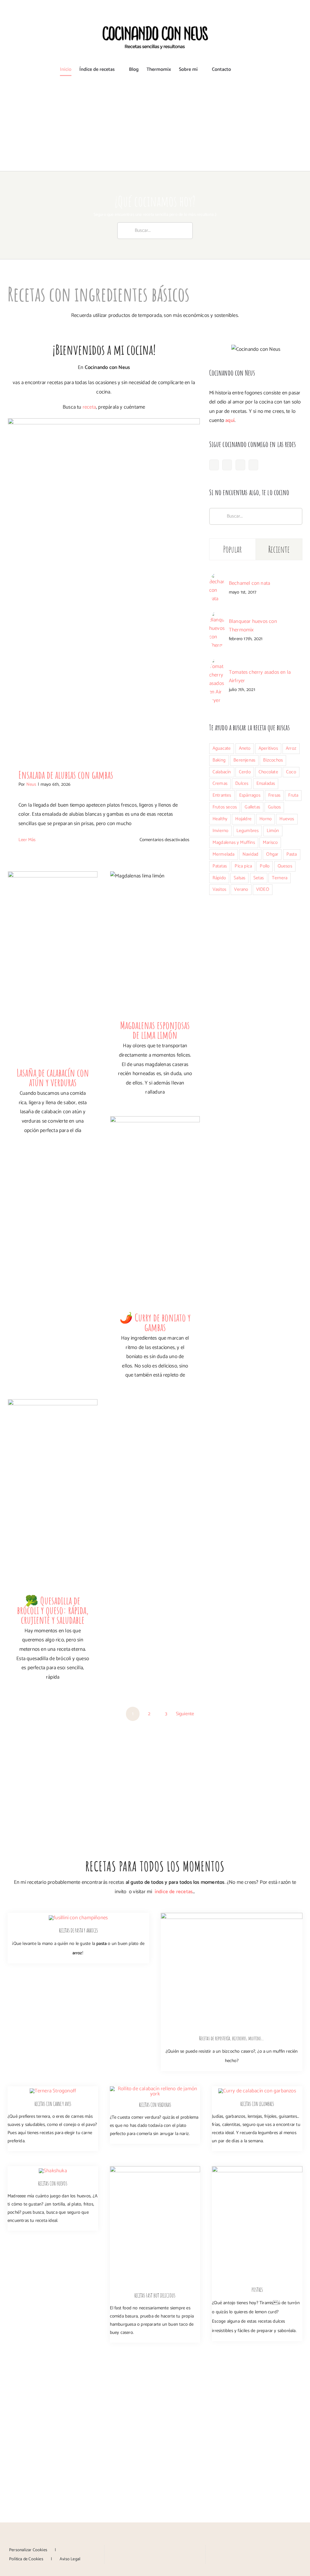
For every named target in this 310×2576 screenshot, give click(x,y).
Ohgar (272, 854)
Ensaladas (266, 783)
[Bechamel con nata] (217, 577)
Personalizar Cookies (28, 2550)
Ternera (280, 878)
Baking (219, 760)
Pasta (292, 854)
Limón (273, 831)
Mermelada (224, 854)
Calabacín (222, 772)
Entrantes (222, 795)
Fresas (274, 795)
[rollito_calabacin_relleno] (155, 2089)
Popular (233, 549)
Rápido (219, 878)
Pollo (265, 866)
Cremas (220, 783)
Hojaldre (243, 819)
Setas (259, 878)
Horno (265, 819)
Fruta (293, 795)
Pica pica (243, 866)
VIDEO (263, 889)
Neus (31, 784)
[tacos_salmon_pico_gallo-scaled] (155, 2169)
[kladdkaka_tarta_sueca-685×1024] (232, 1915)
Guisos (274, 807)
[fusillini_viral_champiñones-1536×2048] (78, 1918)
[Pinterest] (240, 465)
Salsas (239, 878)
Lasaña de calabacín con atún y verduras (53, 1077)
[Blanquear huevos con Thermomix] (217, 615)
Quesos (285, 866)
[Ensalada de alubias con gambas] (104, 589)
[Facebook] (214, 465)
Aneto (245, 748)
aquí (230, 420)
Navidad (250, 854)
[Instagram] (227, 465)
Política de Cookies (26, 2559)
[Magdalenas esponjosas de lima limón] (155, 944)
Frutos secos (225, 807)
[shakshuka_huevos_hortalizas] (53, 2171)
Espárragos (250, 795)
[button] (241, 70)
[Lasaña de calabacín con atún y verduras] (53, 967)
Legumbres (248, 831)
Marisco (270, 842)
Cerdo (245, 772)
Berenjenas (244, 760)
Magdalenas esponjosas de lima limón (155, 1030)
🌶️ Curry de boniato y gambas (155, 1322)
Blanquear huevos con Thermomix (253, 626)
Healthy (220, 819)
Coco (291, 772)
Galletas (252, 807)
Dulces (242, 783)
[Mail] (173, 2549)
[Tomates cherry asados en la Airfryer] (217, 662)
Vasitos (219, 889)
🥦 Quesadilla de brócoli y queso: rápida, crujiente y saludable (53, 1610)
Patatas (220, 866)
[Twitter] (253, 465)
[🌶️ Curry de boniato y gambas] (155, 1212)
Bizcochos (273, 760)
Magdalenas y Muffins (234, 842)
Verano (241, 889)
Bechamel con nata (249, 583)
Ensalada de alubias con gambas (66, 775)
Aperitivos (268, 748)
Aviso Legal (70, 2559)
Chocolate (268, 772)
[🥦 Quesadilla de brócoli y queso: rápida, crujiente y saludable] (53, 1495)
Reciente (279, 549)
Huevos (287, 819)
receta (89, 407)
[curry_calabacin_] (257, 2091)
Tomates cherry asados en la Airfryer (260, 676)
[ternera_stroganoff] (53, 2091)
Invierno (221, 831)
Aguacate (222, 748)
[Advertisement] (155, 126)
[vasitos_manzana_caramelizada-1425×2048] (257, 2169)
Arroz (291, 748)
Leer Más (27, 840)
